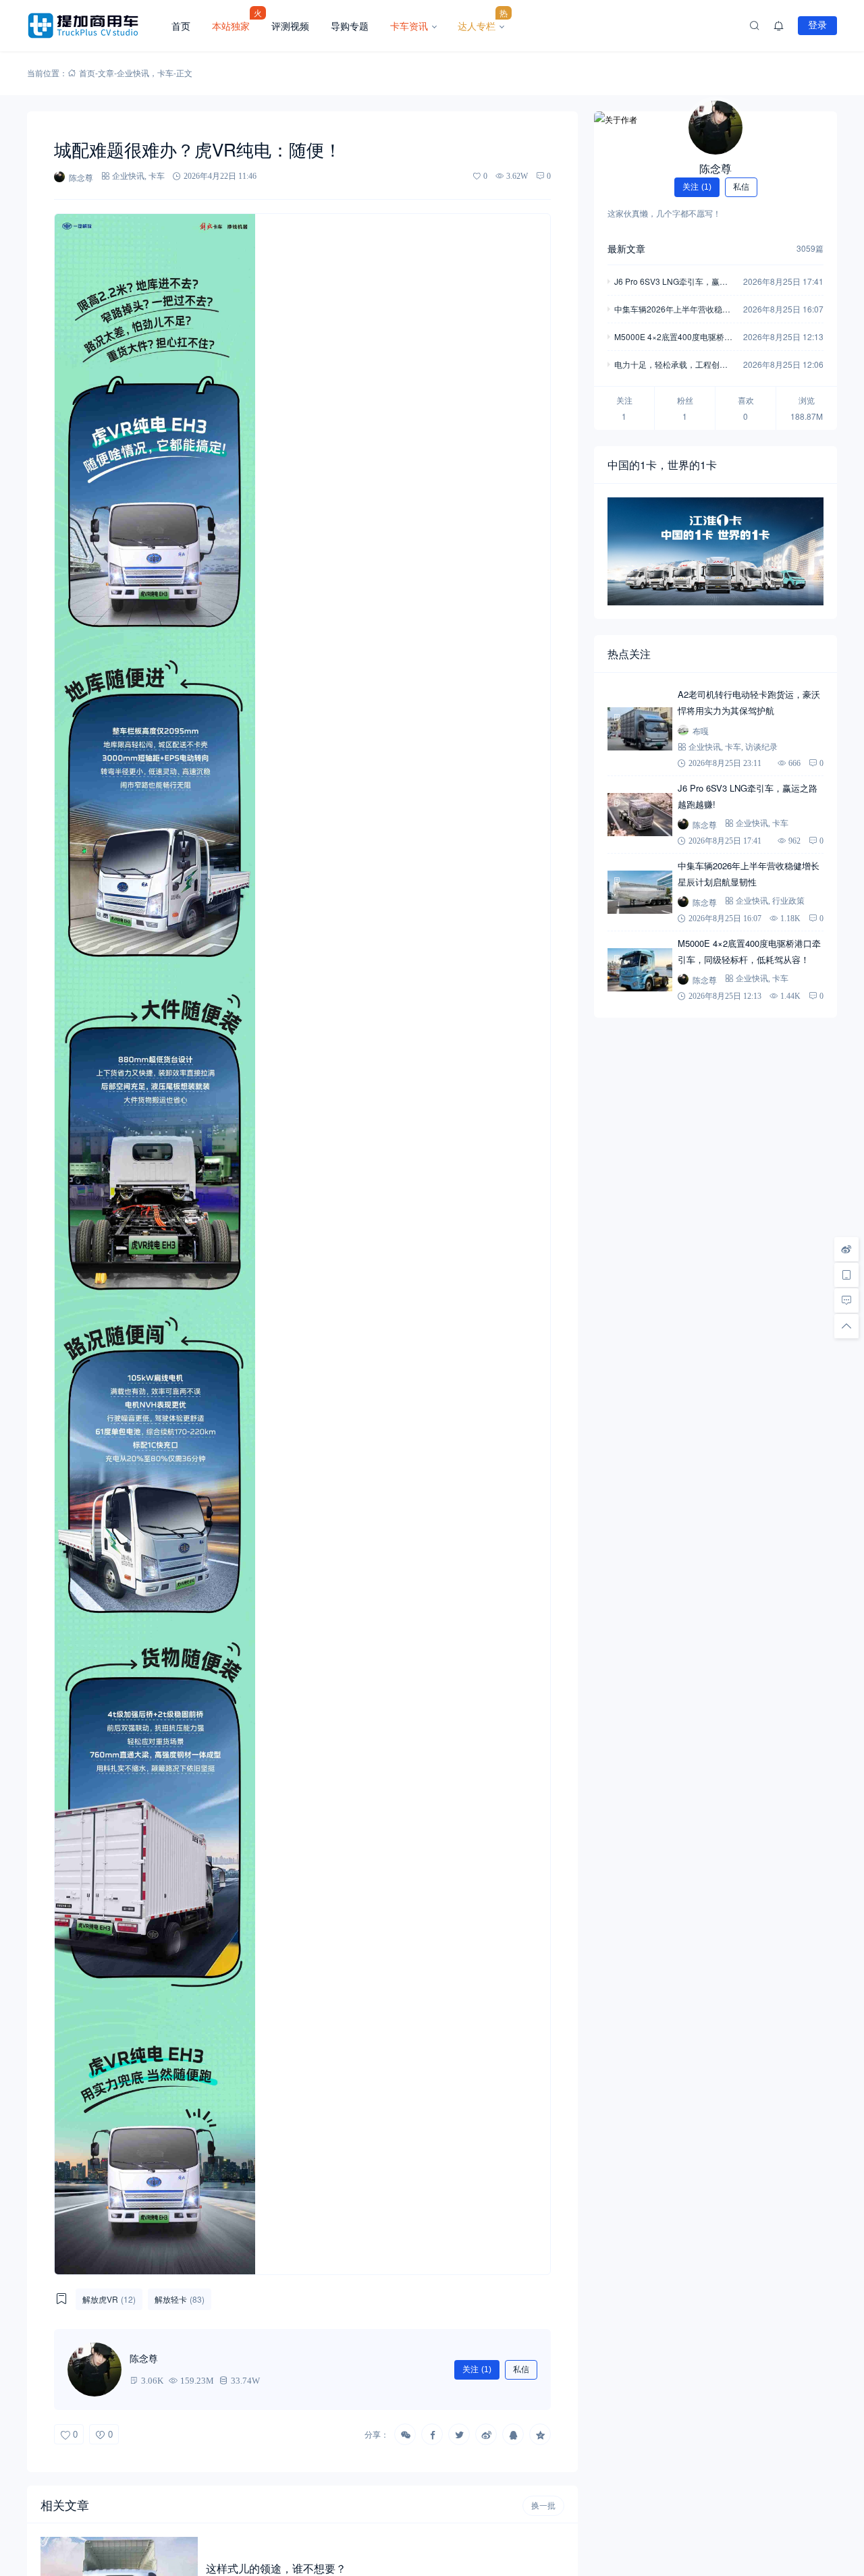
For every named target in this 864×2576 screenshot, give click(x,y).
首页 (181, 26)
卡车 (165, 73)
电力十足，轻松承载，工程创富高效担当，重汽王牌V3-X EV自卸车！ (674, 365)
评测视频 (290, 26)
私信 (521, 2369)
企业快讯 (133, 73)
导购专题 (350, 26)
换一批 (543, 2506)
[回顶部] (846, 1326)
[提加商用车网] (94, 26)
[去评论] (846, 1300)
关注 (477, 2369)
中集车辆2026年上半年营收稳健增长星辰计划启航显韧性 (672, 310)
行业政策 (788, 901)
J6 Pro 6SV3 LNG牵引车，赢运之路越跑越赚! (671, 282)
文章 (106, 73)
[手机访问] (846, 1275)
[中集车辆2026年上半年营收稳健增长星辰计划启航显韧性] (640, 892)
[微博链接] (846, 1249)
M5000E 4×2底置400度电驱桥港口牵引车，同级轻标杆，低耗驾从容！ (673, 338)
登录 (817, 25)
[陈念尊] (715, 128)
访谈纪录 (761, 747)
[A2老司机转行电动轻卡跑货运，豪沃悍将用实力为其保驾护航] (640, 729)
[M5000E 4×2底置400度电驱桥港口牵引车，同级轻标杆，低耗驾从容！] (640, 970)
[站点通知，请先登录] (779, 26)
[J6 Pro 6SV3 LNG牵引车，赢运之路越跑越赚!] (640, 815)
